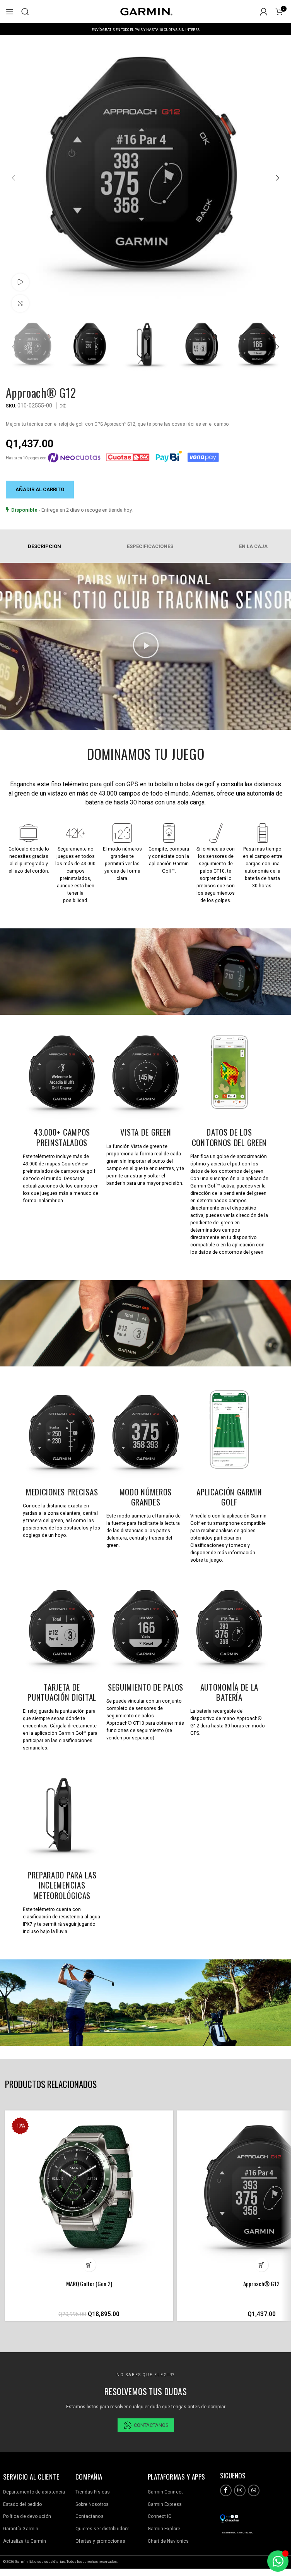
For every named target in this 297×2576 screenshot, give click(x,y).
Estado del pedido (23, 2504)
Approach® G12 (261, 2284)
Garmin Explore (164, 2529)
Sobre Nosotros (92, 2504)
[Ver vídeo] (20, 282)
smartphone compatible (239, 1523)
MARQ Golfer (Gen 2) (89, 2284)
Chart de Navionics (168, 2541)
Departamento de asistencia (34, 2492)
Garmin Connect (165, 2492)
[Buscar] (25, 12)
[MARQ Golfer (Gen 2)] (89, 2195)
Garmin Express (165, 2504)
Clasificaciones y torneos (218, 1545)
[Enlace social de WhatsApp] (254, 2490)
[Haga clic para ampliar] (20, 303)
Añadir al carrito (40, 489)
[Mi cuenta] (264, 12)
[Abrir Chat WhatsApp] (278, 2561)
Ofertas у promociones (100, 2541)
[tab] (148, 546)
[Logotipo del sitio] (146, 11)
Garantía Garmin (21, 2529)
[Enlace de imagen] (230, 2518)
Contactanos (90, 2516)
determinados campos (215, 1230)
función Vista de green (137, 1146)
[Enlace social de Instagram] (240, 2490)
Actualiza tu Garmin (25, 2541)
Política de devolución (27, 2516)
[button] (14, 178)
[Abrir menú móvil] (10, 12)
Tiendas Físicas (93, 2492)
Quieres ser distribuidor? (102, 2529)
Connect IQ (160, 2516)
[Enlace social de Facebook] (226, 2490)
